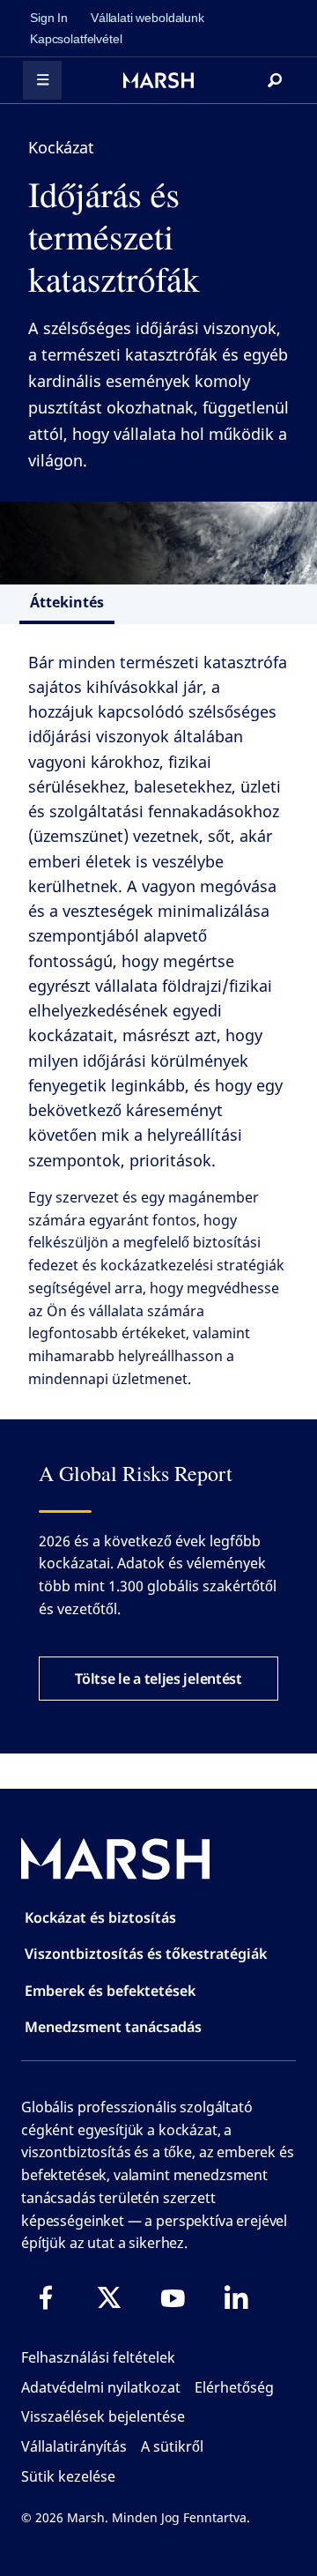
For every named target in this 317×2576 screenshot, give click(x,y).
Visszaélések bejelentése (103, 2416)
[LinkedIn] (236, 2297)
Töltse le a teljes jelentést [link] (158, 1679)
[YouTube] (173, 2297)
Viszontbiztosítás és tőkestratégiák (146, 1954)
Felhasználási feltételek (98, 2357)
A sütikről (172, 2446)
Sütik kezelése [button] (68, 2476)
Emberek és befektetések (110, 1991)
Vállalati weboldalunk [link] (147, 18)
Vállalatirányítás (74, 2446)
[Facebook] (46, 2297)
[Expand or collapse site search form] (275, 80)
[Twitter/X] (109, 2297)
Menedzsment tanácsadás (113, 2027)
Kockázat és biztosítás (100, 1917)
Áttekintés (67, 602)
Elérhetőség (234, 2387)
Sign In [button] (49, 18)
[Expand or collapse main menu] (42, 80)
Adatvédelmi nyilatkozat (101, 2387)
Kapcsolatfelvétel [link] (76, 39)
